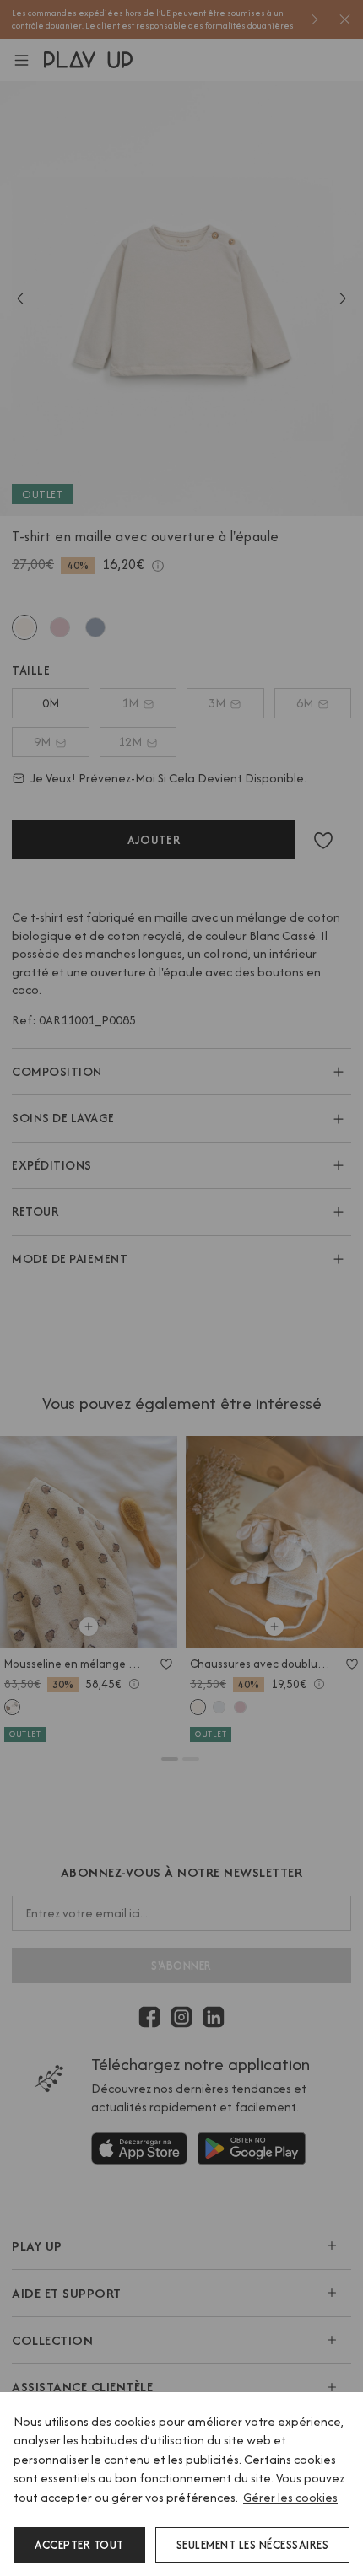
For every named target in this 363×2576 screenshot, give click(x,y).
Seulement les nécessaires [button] (253, 2545)
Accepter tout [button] (79, 2545)
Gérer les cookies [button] (290, 2497)
